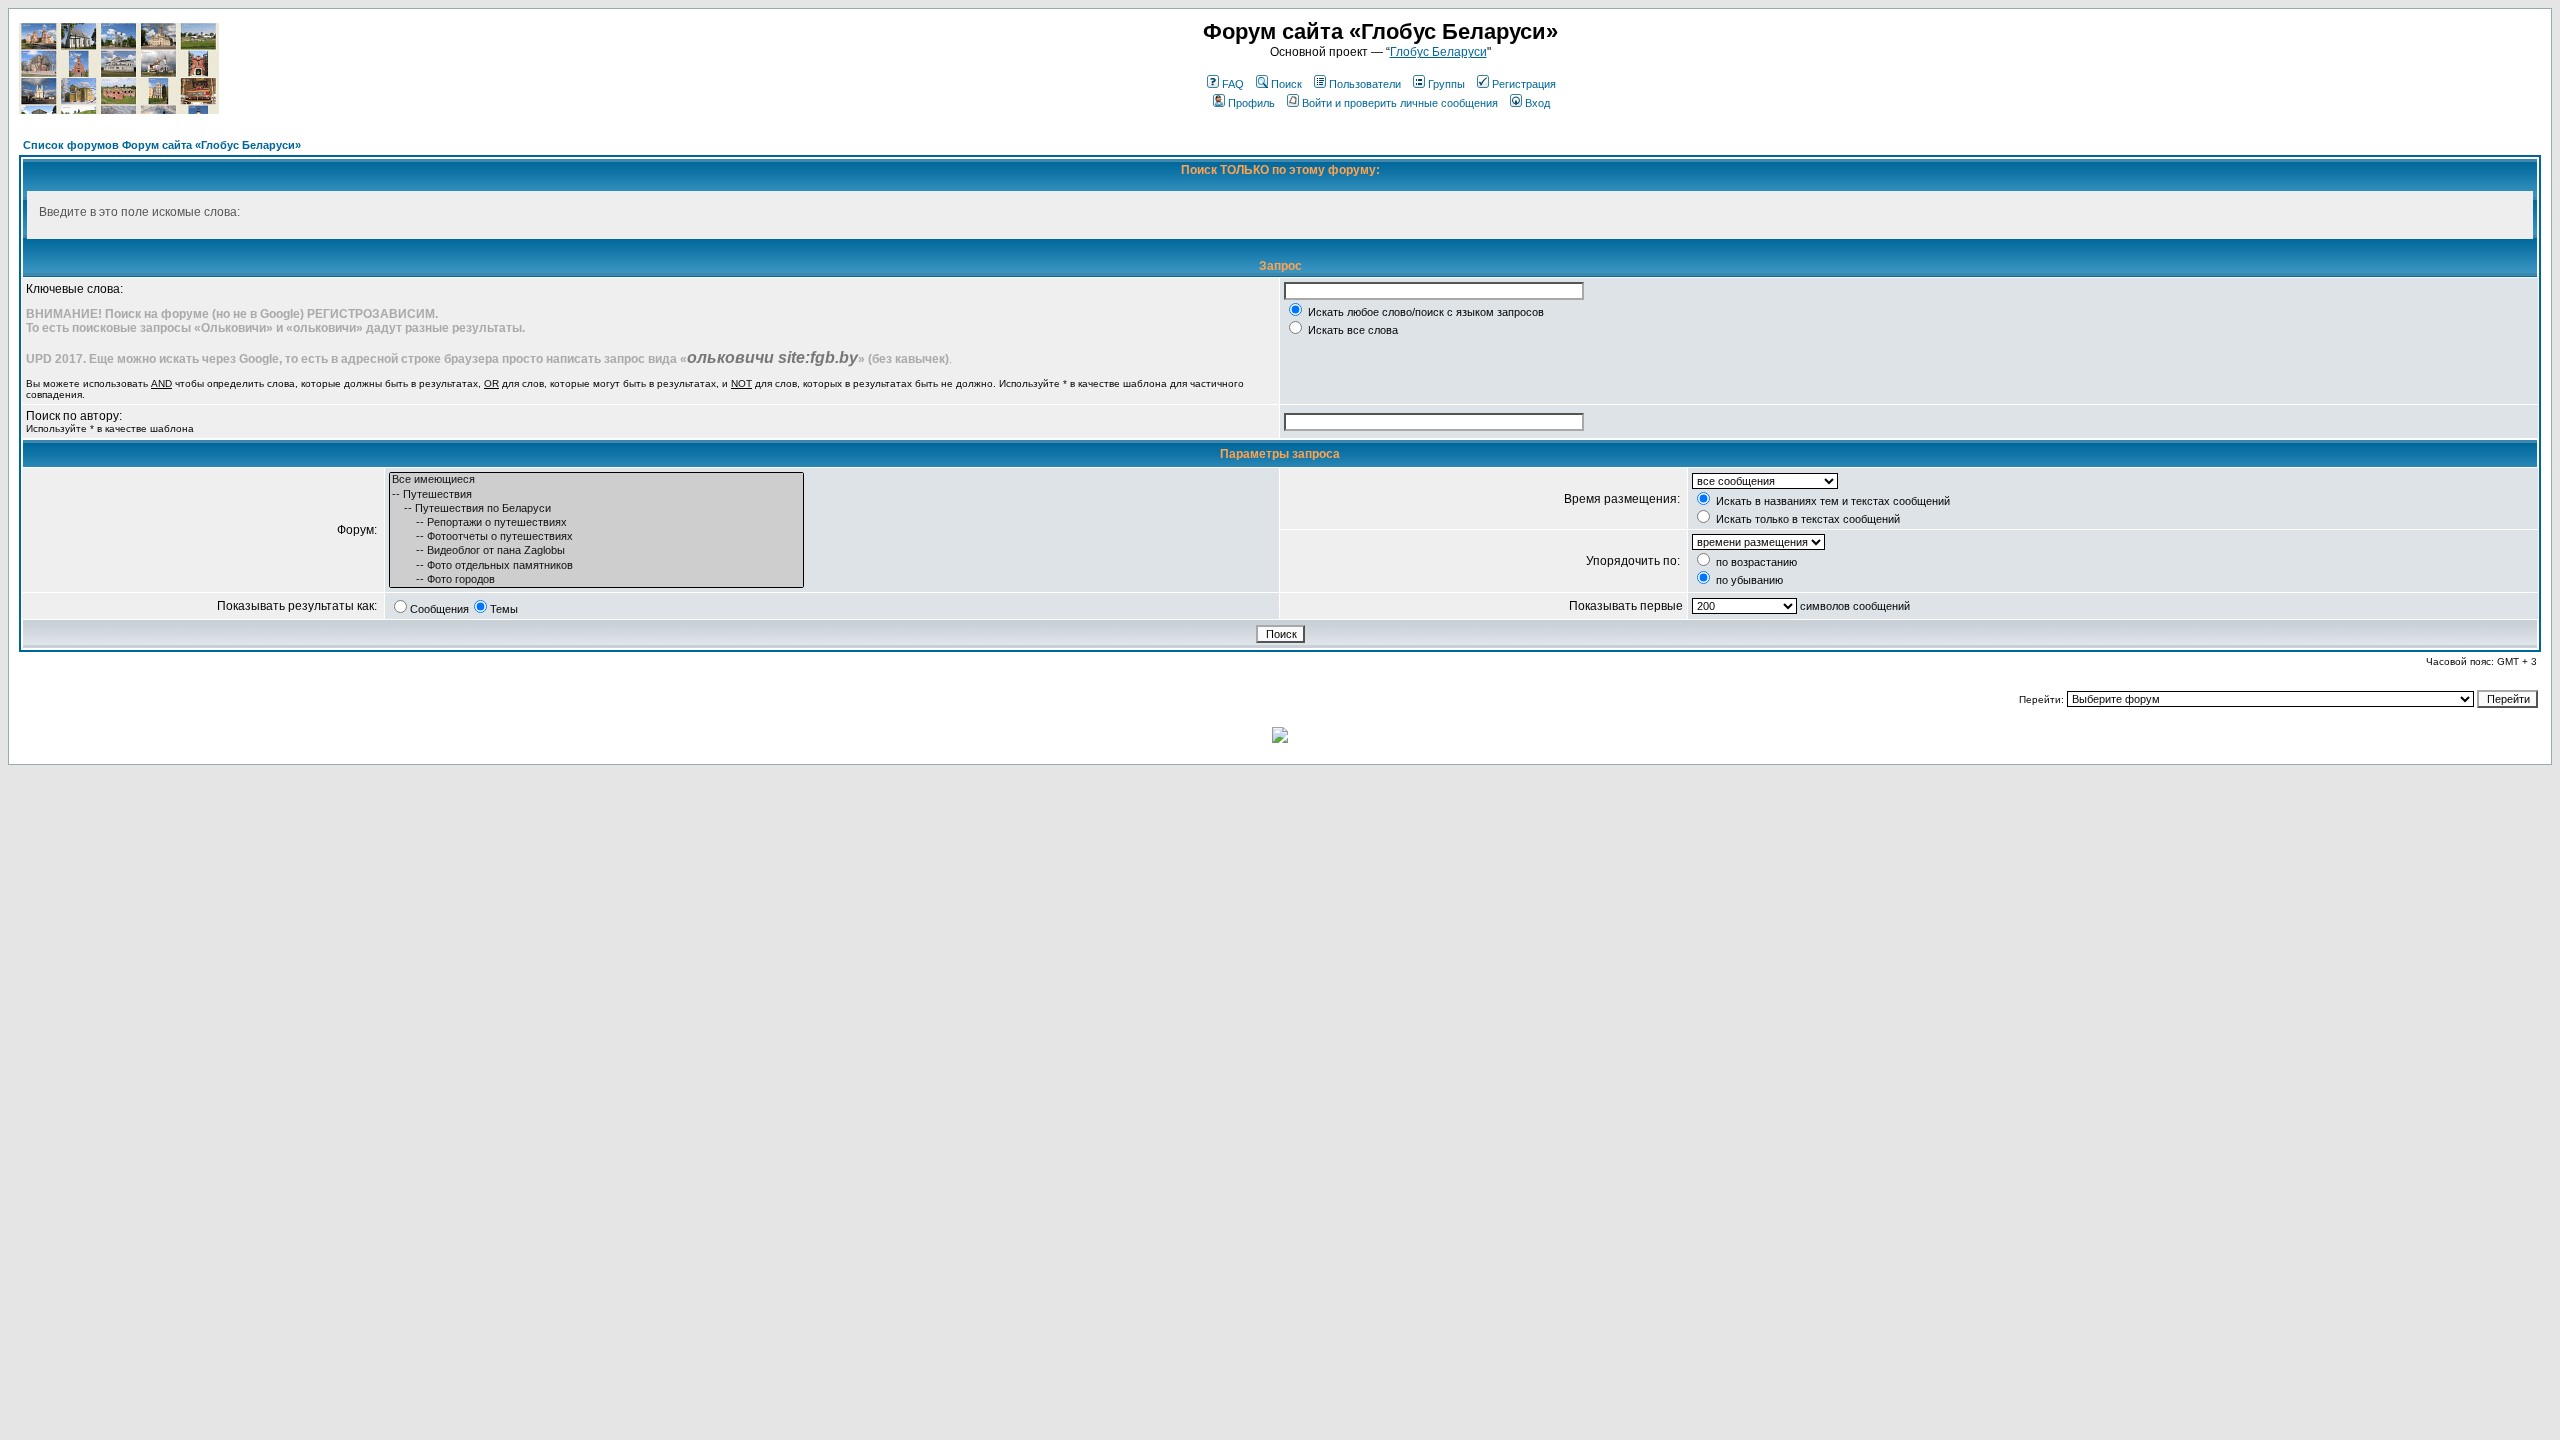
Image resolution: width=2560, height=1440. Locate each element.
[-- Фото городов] (596, 580)
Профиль (1251, 103)
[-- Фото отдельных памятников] (596, 566)
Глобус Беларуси (1438, 52)
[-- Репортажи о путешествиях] (596, 523)
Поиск (1286, 84)
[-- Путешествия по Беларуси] (596, 509)
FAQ (1233, 84)
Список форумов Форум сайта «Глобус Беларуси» (162, 145)
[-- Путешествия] (596, 495)
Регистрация (1524, 84)
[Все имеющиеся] (596, 480)
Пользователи (1365, 84)
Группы (1446, 84)
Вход (1537, 103)
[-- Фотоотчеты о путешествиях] (596, 537)
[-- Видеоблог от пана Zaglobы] (596, 551)
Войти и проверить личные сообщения (1400, 103)
